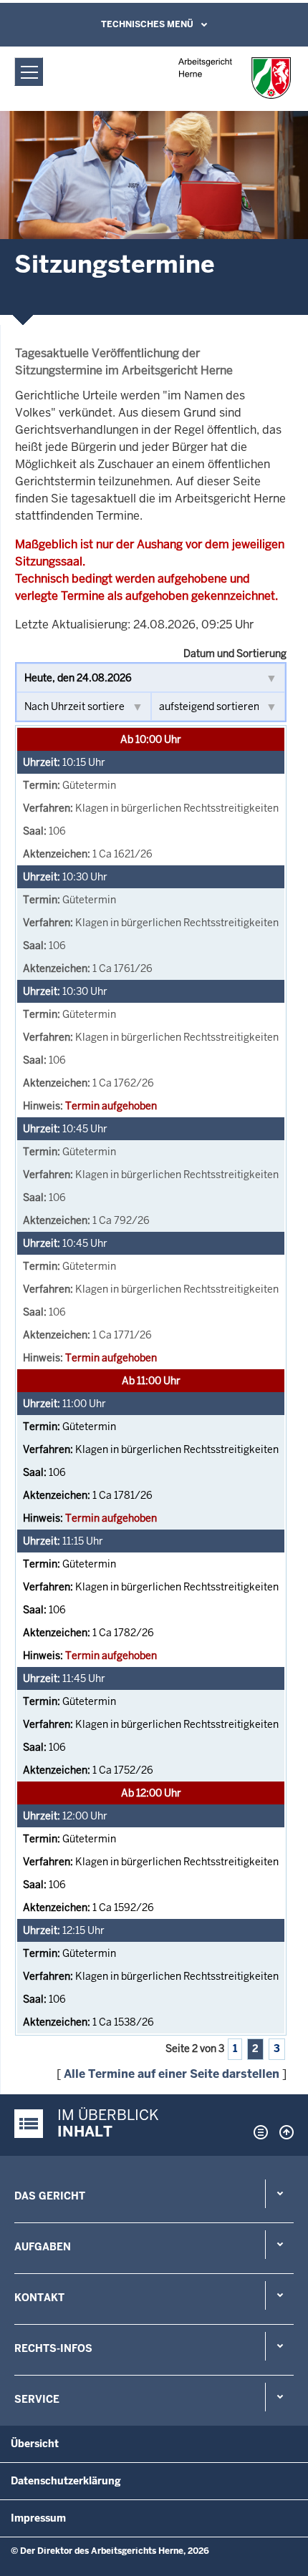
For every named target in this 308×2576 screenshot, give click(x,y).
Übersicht (35, 2444)
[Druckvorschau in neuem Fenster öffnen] (258, 2132)
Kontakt (39, 2298)
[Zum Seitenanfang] (283, 2132)
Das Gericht (50, 2196)
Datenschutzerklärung (66, 2481)
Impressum (38, 2518)
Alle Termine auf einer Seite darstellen (172, 2074)
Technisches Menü (147, 24)
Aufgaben (43, 2247)
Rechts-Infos (53, 2348)
